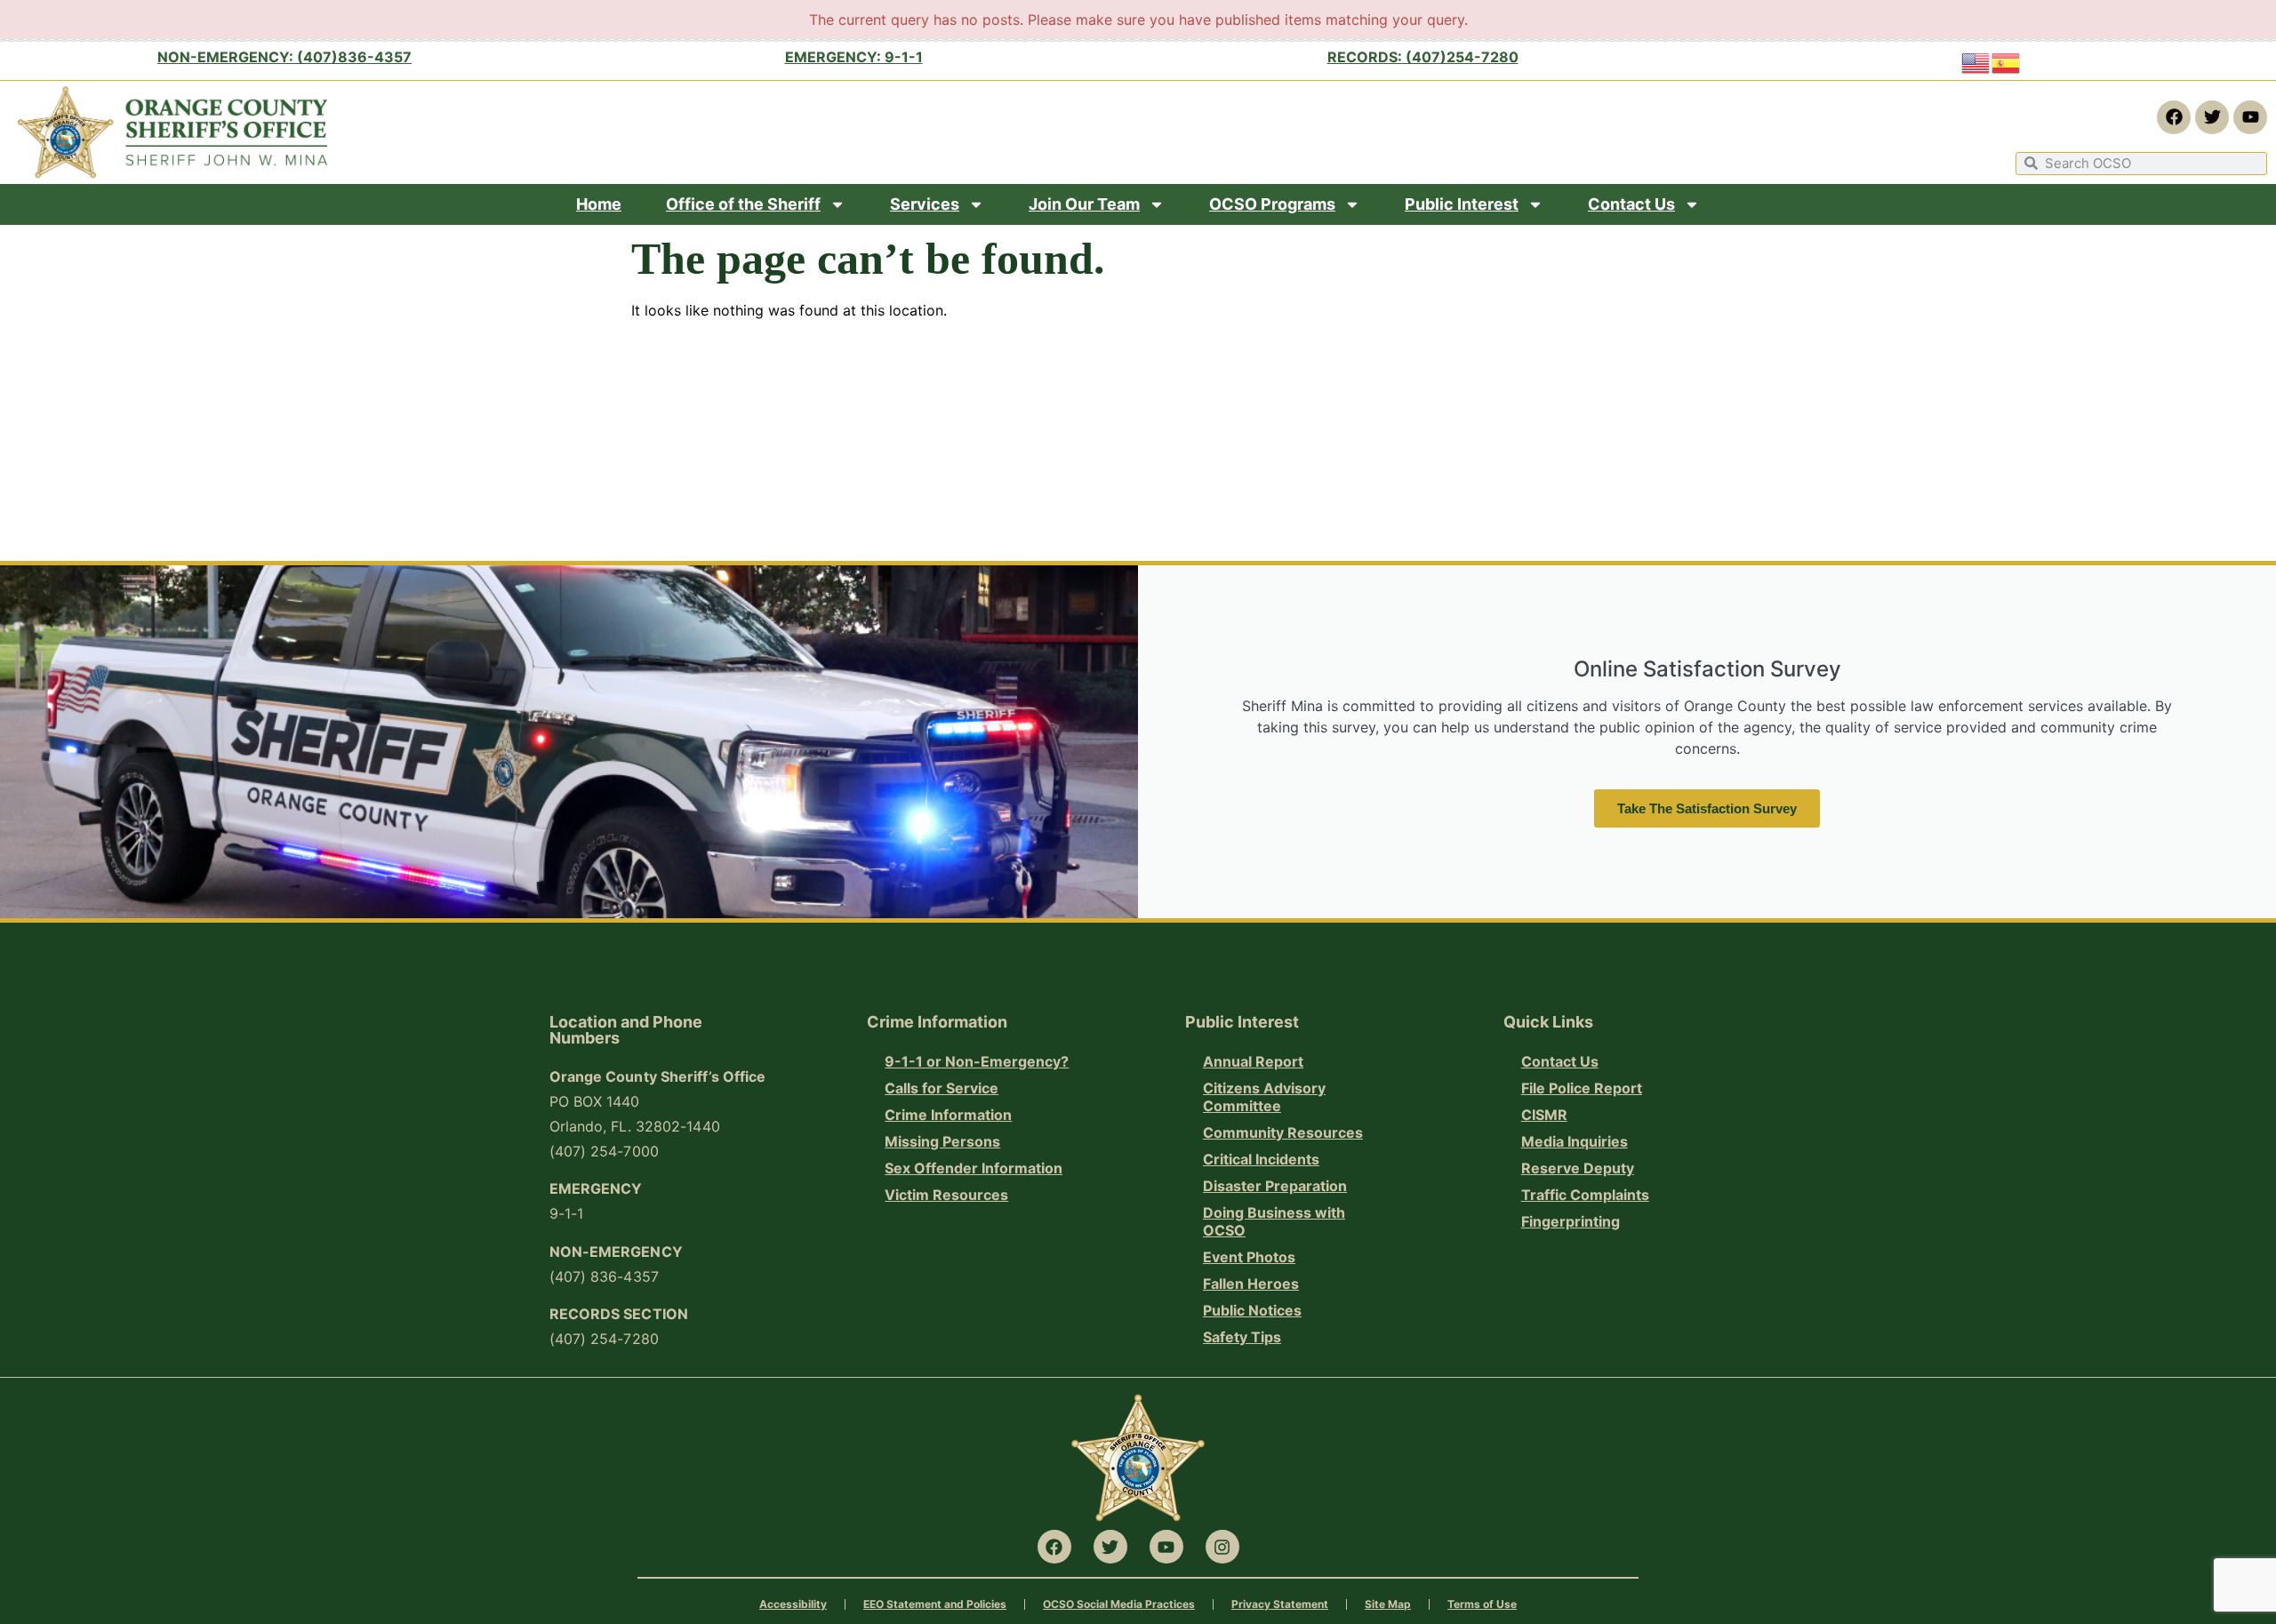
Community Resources (1283, 1132)
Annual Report (1253, 1061)
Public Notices (1252, 1310)
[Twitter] (2212, 117)
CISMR (1544, 1115)
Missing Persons (942, 1141)
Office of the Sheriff (743, 204)
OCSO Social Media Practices (1119, 1604)
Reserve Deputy (1578, 1168)
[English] (1976, 62)
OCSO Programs (1272, 204)
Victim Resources (946, 1195)
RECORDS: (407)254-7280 (1423, 57)
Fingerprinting (1571, 1221)
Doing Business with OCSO (1274, 1221)
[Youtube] (2250, 117)
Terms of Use (1482, 1604)
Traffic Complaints (1585, 1195)
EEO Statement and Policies (935, 1604)
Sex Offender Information (974, 1168)
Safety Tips (1242, 1337)
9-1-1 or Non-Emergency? (977, 1061)
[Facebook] (2174, 117)
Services (925, 204)
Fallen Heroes (1251, 1284)
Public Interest (1462, 204)
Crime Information (948, 1115)
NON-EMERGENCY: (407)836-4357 (284, 57)
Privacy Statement (1280, 1604)
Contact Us (1631, 204)
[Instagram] (1222, 1547)
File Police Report (1582, 1088)
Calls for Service (942, 1088)
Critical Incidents (1261, 1159)
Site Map (1388, 1604)
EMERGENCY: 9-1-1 (854, 57)
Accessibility (793, 1604)
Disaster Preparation (1275, 1186)
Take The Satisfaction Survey (1707, 808)
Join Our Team (1084, 204)
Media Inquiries (1575, 1141)
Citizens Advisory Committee (1264, 1097)
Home (599, 204)
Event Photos (1249, 1257)
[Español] (2007, 62)
